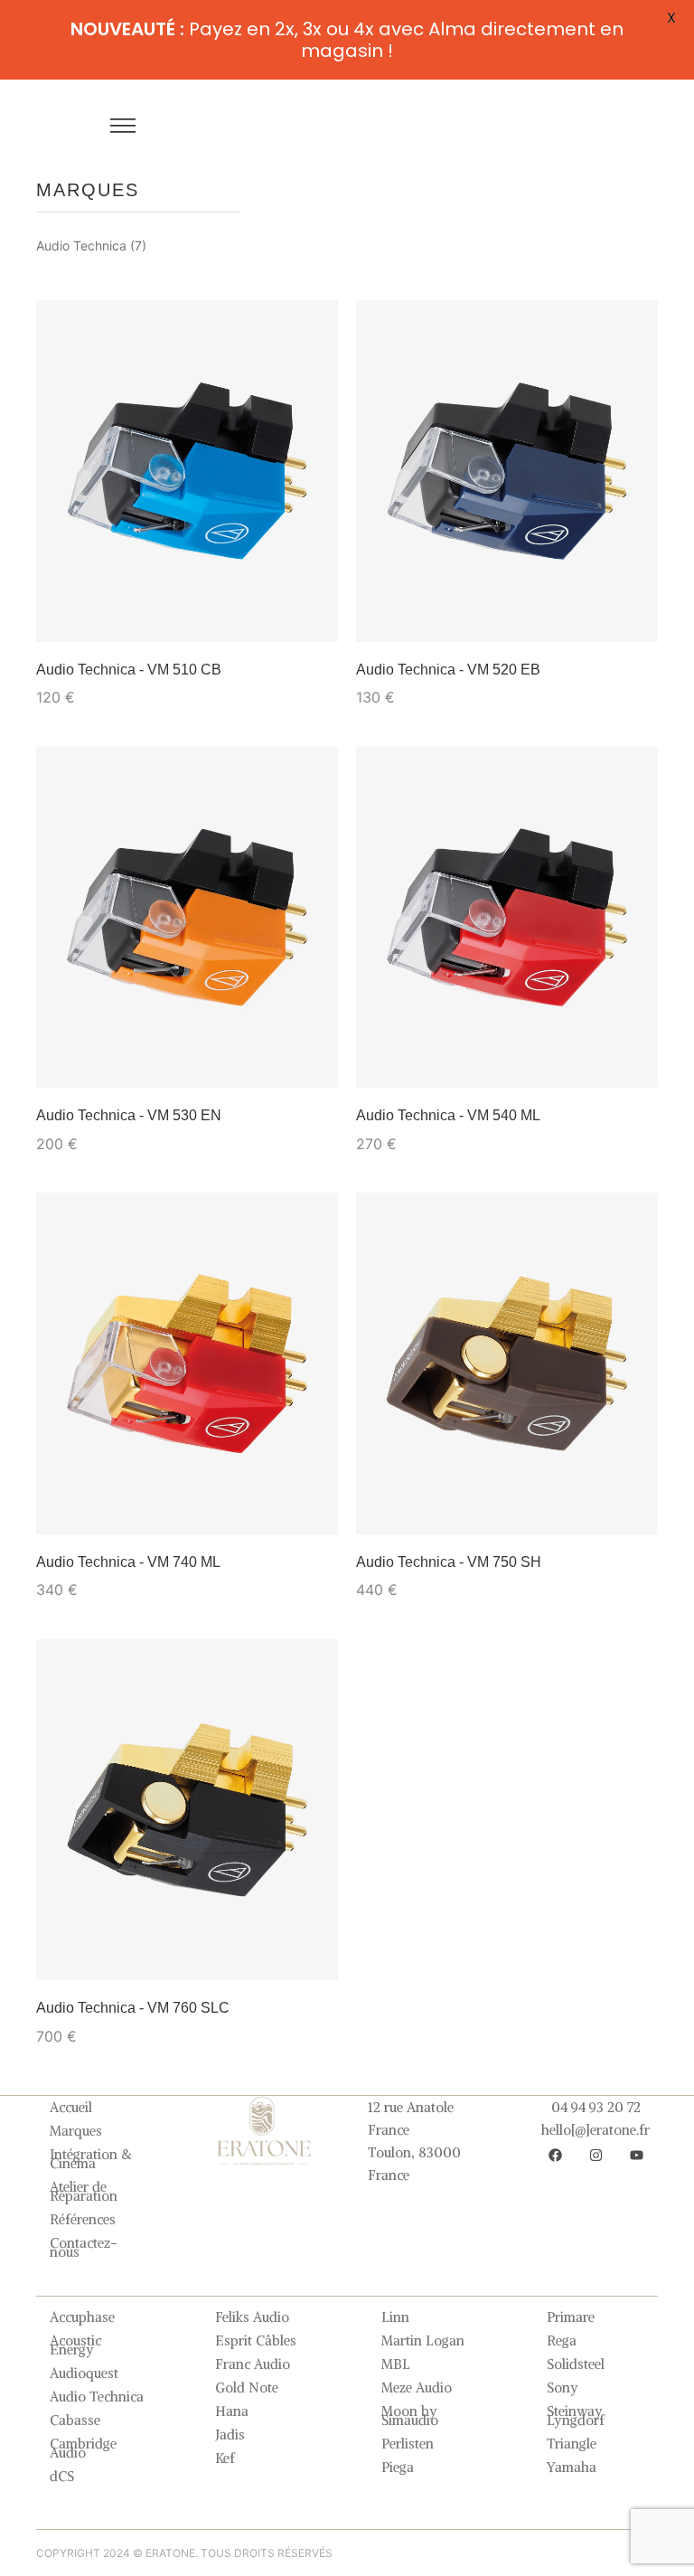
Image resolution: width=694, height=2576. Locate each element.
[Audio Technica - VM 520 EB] (507, 471)
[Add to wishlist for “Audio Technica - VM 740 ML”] (75, 1496)
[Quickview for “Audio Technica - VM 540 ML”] (633, 1062)
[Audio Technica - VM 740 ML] (187, 1363)
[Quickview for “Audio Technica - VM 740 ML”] (313, 1509)
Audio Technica (81, 245)
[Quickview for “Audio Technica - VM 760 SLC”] (313, 1955)
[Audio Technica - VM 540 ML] (507, 917)
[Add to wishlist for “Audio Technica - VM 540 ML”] (395, 1049)
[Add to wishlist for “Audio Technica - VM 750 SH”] (395, 1496)
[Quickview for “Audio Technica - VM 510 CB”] (313, 617)
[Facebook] (555, 2155)
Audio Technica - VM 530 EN (129, 1115)
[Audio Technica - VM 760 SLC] (187, 1810)
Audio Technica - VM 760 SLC (133, 2008)
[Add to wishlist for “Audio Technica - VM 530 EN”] (75, 1049)
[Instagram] (596, 2155)
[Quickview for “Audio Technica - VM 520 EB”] (633, 617)
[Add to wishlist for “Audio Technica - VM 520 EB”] (395, 603)
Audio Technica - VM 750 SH (449, 1562)
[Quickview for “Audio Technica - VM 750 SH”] (633, 1509)
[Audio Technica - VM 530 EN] (187, 917)
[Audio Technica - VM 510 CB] (187, 471)
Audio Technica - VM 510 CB (129, 670)
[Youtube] (636, 2155)
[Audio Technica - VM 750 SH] (507, 1363)
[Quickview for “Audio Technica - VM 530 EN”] (313, 1062)
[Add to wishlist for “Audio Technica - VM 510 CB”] (75, 603)
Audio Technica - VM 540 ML (448, 1115)
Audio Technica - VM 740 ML (128, 1562)
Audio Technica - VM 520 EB (448, 670)
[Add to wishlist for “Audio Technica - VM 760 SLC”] (75, 1941)
